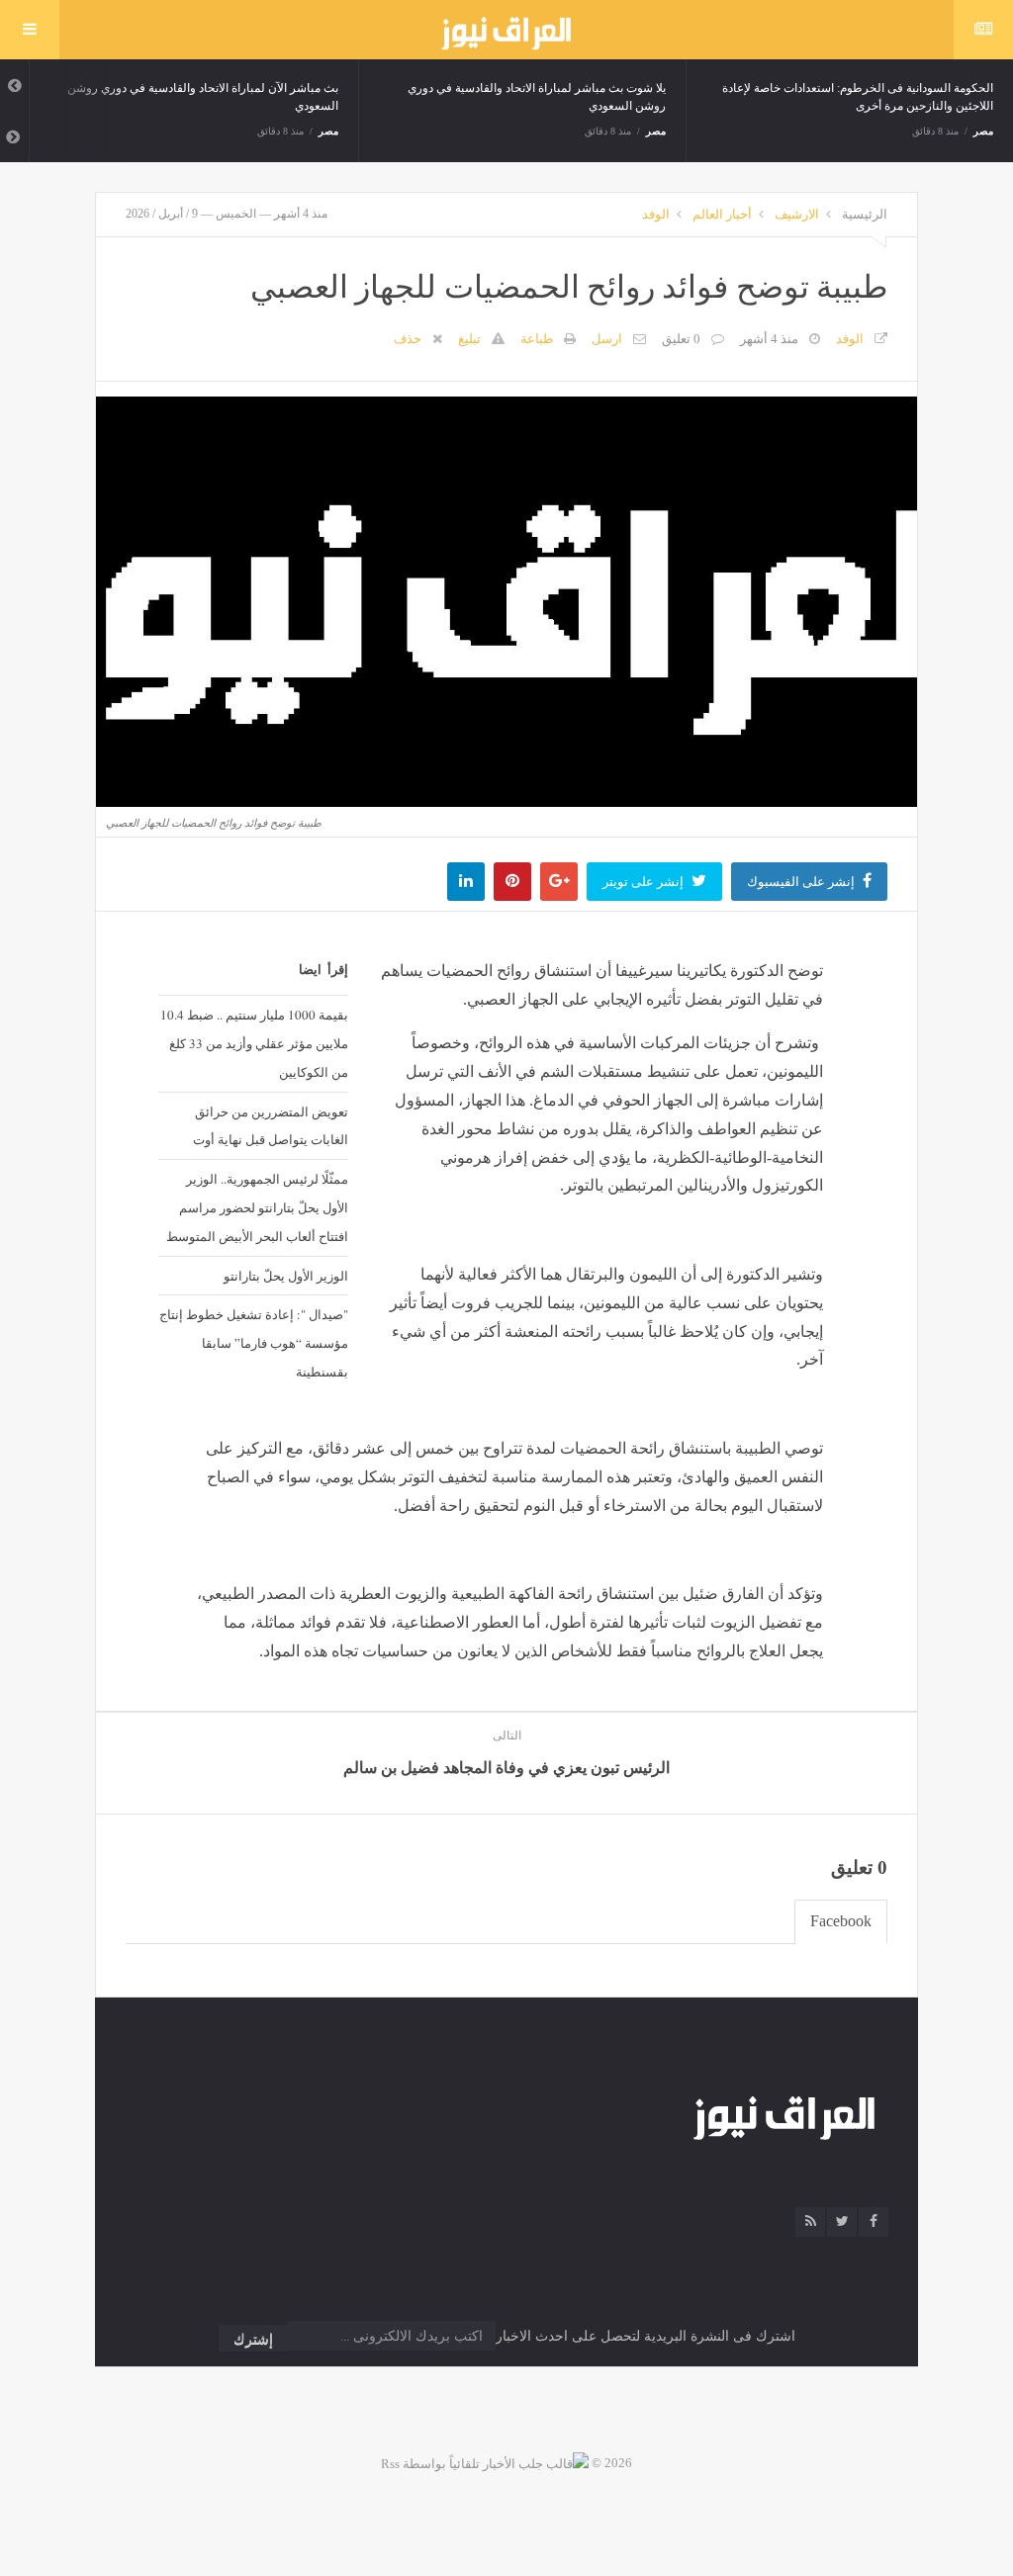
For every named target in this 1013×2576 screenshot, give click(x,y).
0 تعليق (681, 339)
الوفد (656, 214)
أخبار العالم (722, 214)
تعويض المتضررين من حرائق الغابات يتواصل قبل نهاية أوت (271, 1126)
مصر (328, 131)
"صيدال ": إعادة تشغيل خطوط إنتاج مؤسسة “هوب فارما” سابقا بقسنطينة (254, 1343)
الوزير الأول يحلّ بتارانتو (286, 1276)
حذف (408, 339)
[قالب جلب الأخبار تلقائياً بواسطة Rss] (485, 2463)
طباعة (537, 339)
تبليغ (469, 339)
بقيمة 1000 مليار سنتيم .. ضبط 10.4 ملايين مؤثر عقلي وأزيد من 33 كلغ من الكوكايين (254, 1043)
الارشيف (797, 214)
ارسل (607, 339)
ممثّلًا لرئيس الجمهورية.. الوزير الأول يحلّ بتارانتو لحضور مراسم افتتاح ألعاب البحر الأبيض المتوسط (257, 1207)
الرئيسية (865, 214)
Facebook (841, 1921)
